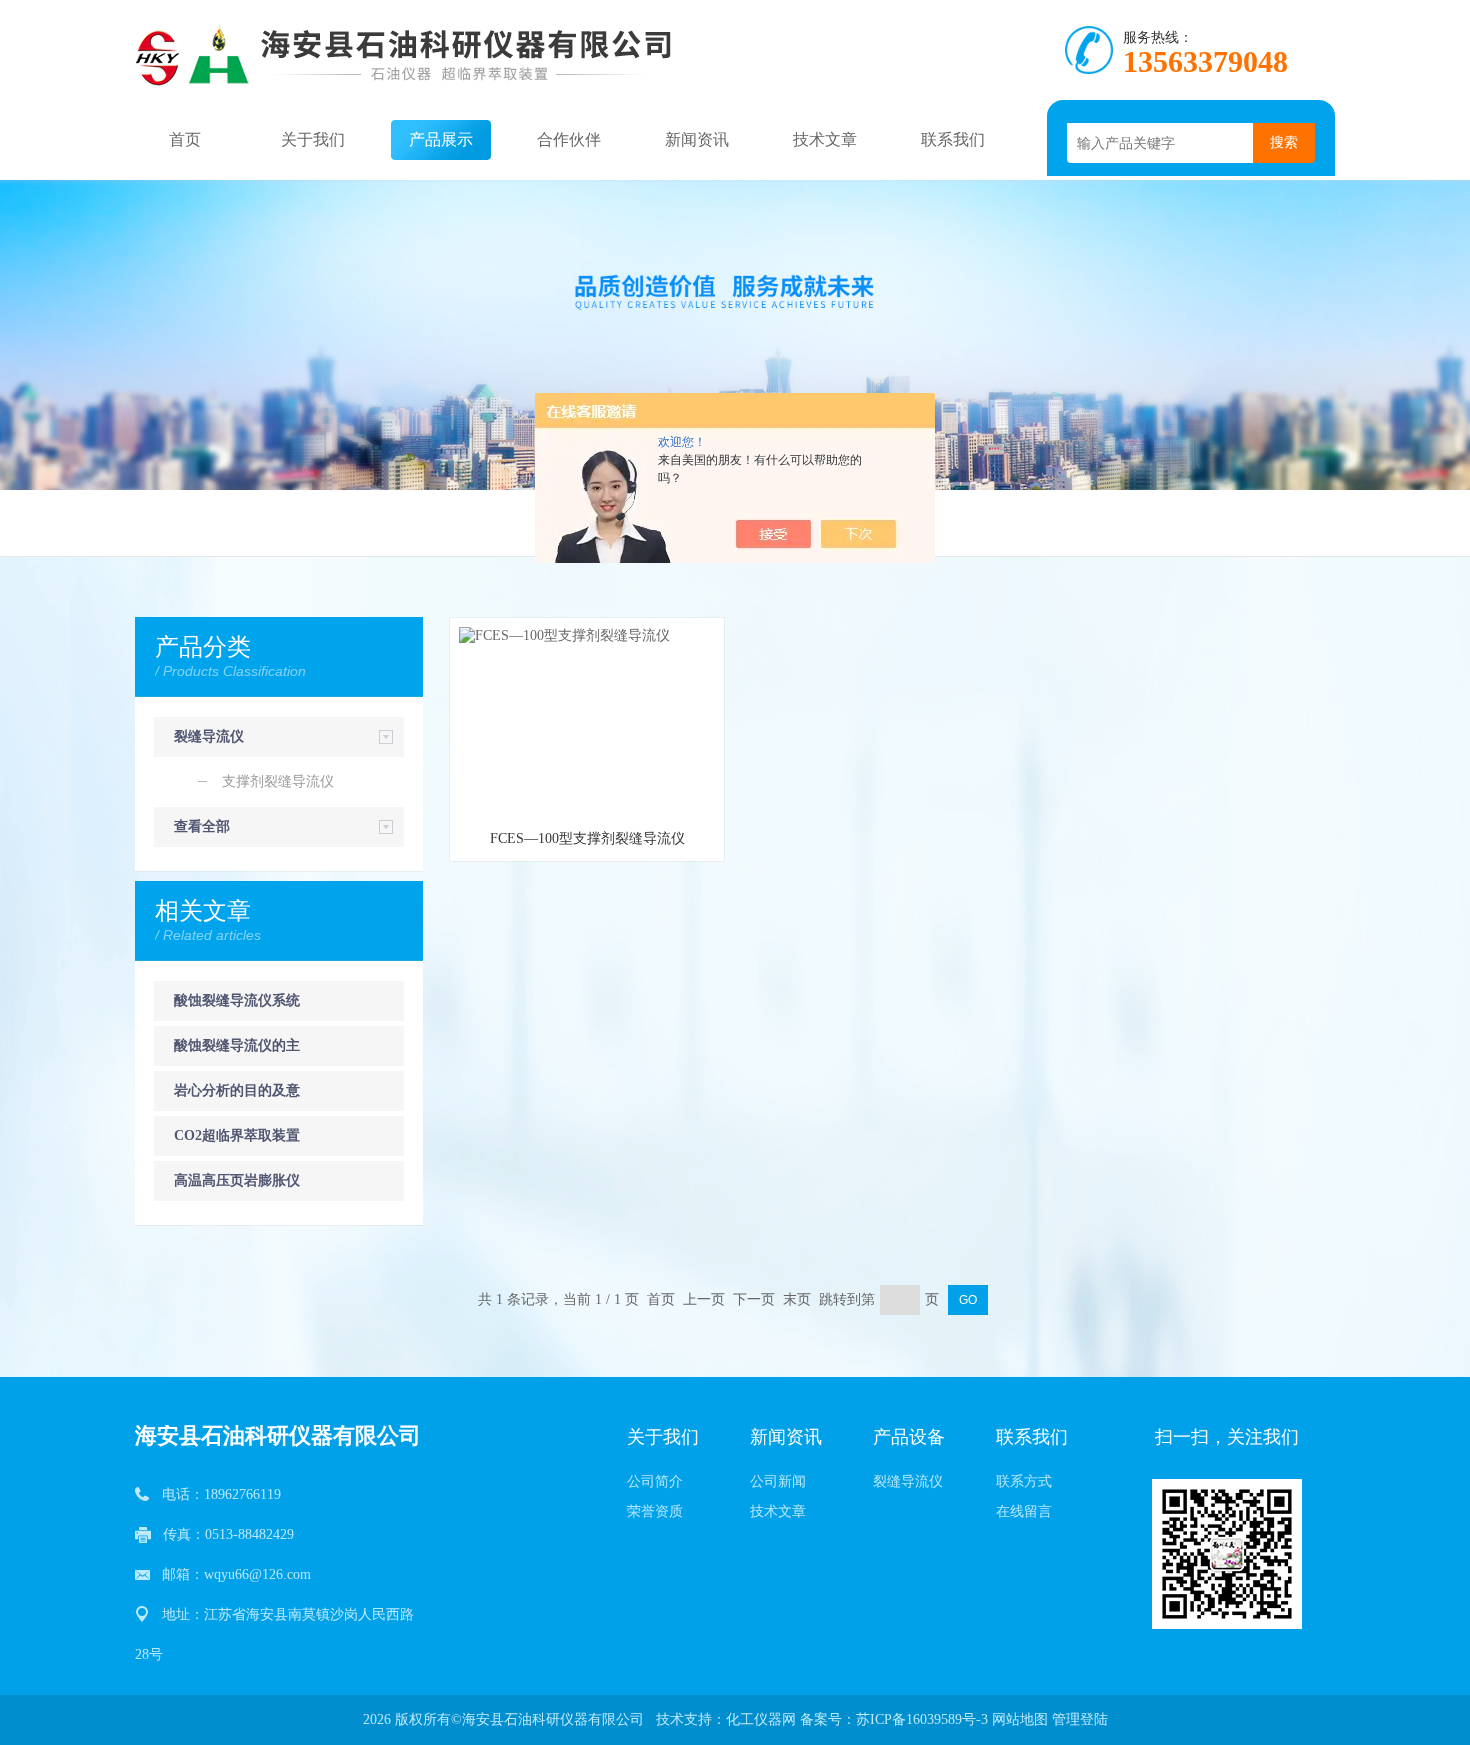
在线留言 (1024, 1511)
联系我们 (953, 139)
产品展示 (441, 139)
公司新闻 (778, 1481)
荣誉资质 (655, 1511)
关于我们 (313, 139)
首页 (185, 139)
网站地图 (1020, 1719)
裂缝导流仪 (209, 736)
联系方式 (1024, 1481)
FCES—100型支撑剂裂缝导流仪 (587, 838)
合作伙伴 (569, 139)
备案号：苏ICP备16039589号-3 (894, 1719)
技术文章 (825, 139)
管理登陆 (1080, 1719)
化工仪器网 (761, 1719)
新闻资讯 (697, 139)
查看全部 (202, 826)
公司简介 (655, 1481)
